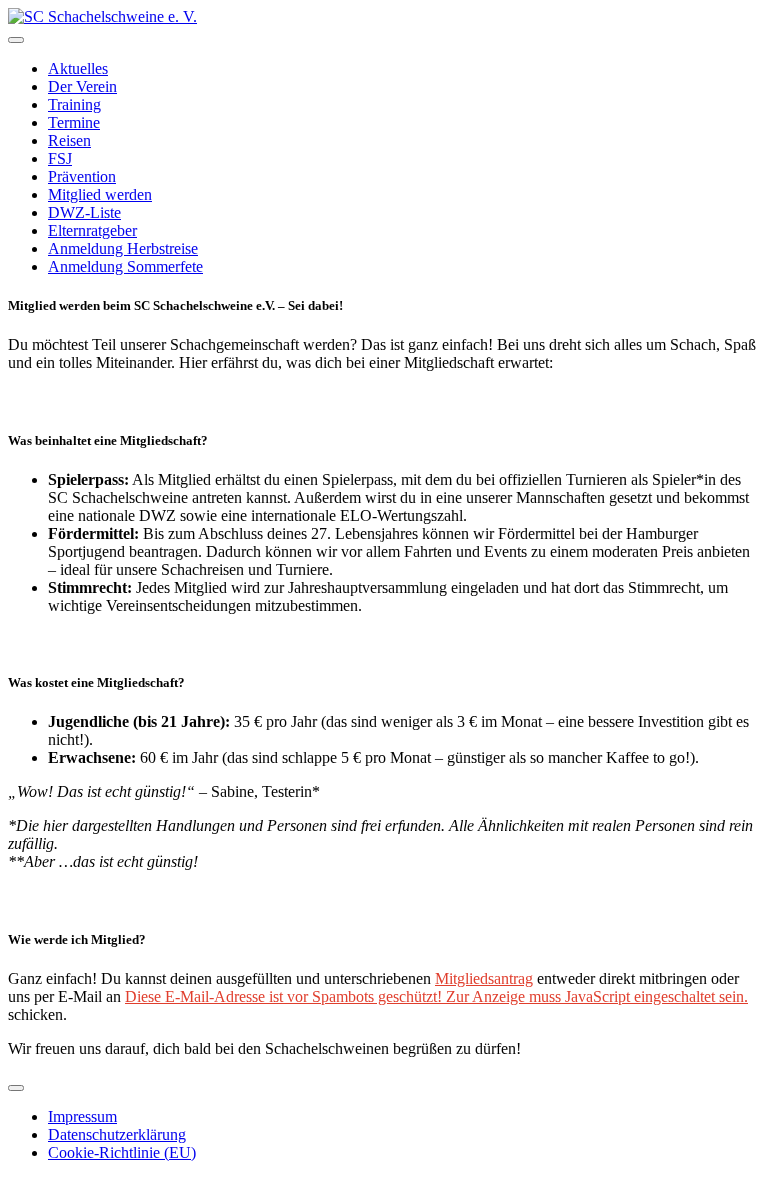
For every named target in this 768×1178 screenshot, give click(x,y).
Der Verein (82, 86)
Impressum (82, 1116)
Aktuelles (78, 68)
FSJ (60, 158)
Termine (74, 122)
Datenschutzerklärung (117, 1134)
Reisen (69, 140)
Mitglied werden (100, 194)
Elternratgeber (92, 230)
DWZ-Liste (84, 212)
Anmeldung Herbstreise (123, 248)
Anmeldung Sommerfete (125, 266)
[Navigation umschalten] (16, 40)
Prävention (82, 176)
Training (74, 104)
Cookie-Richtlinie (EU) (122, 1152)
